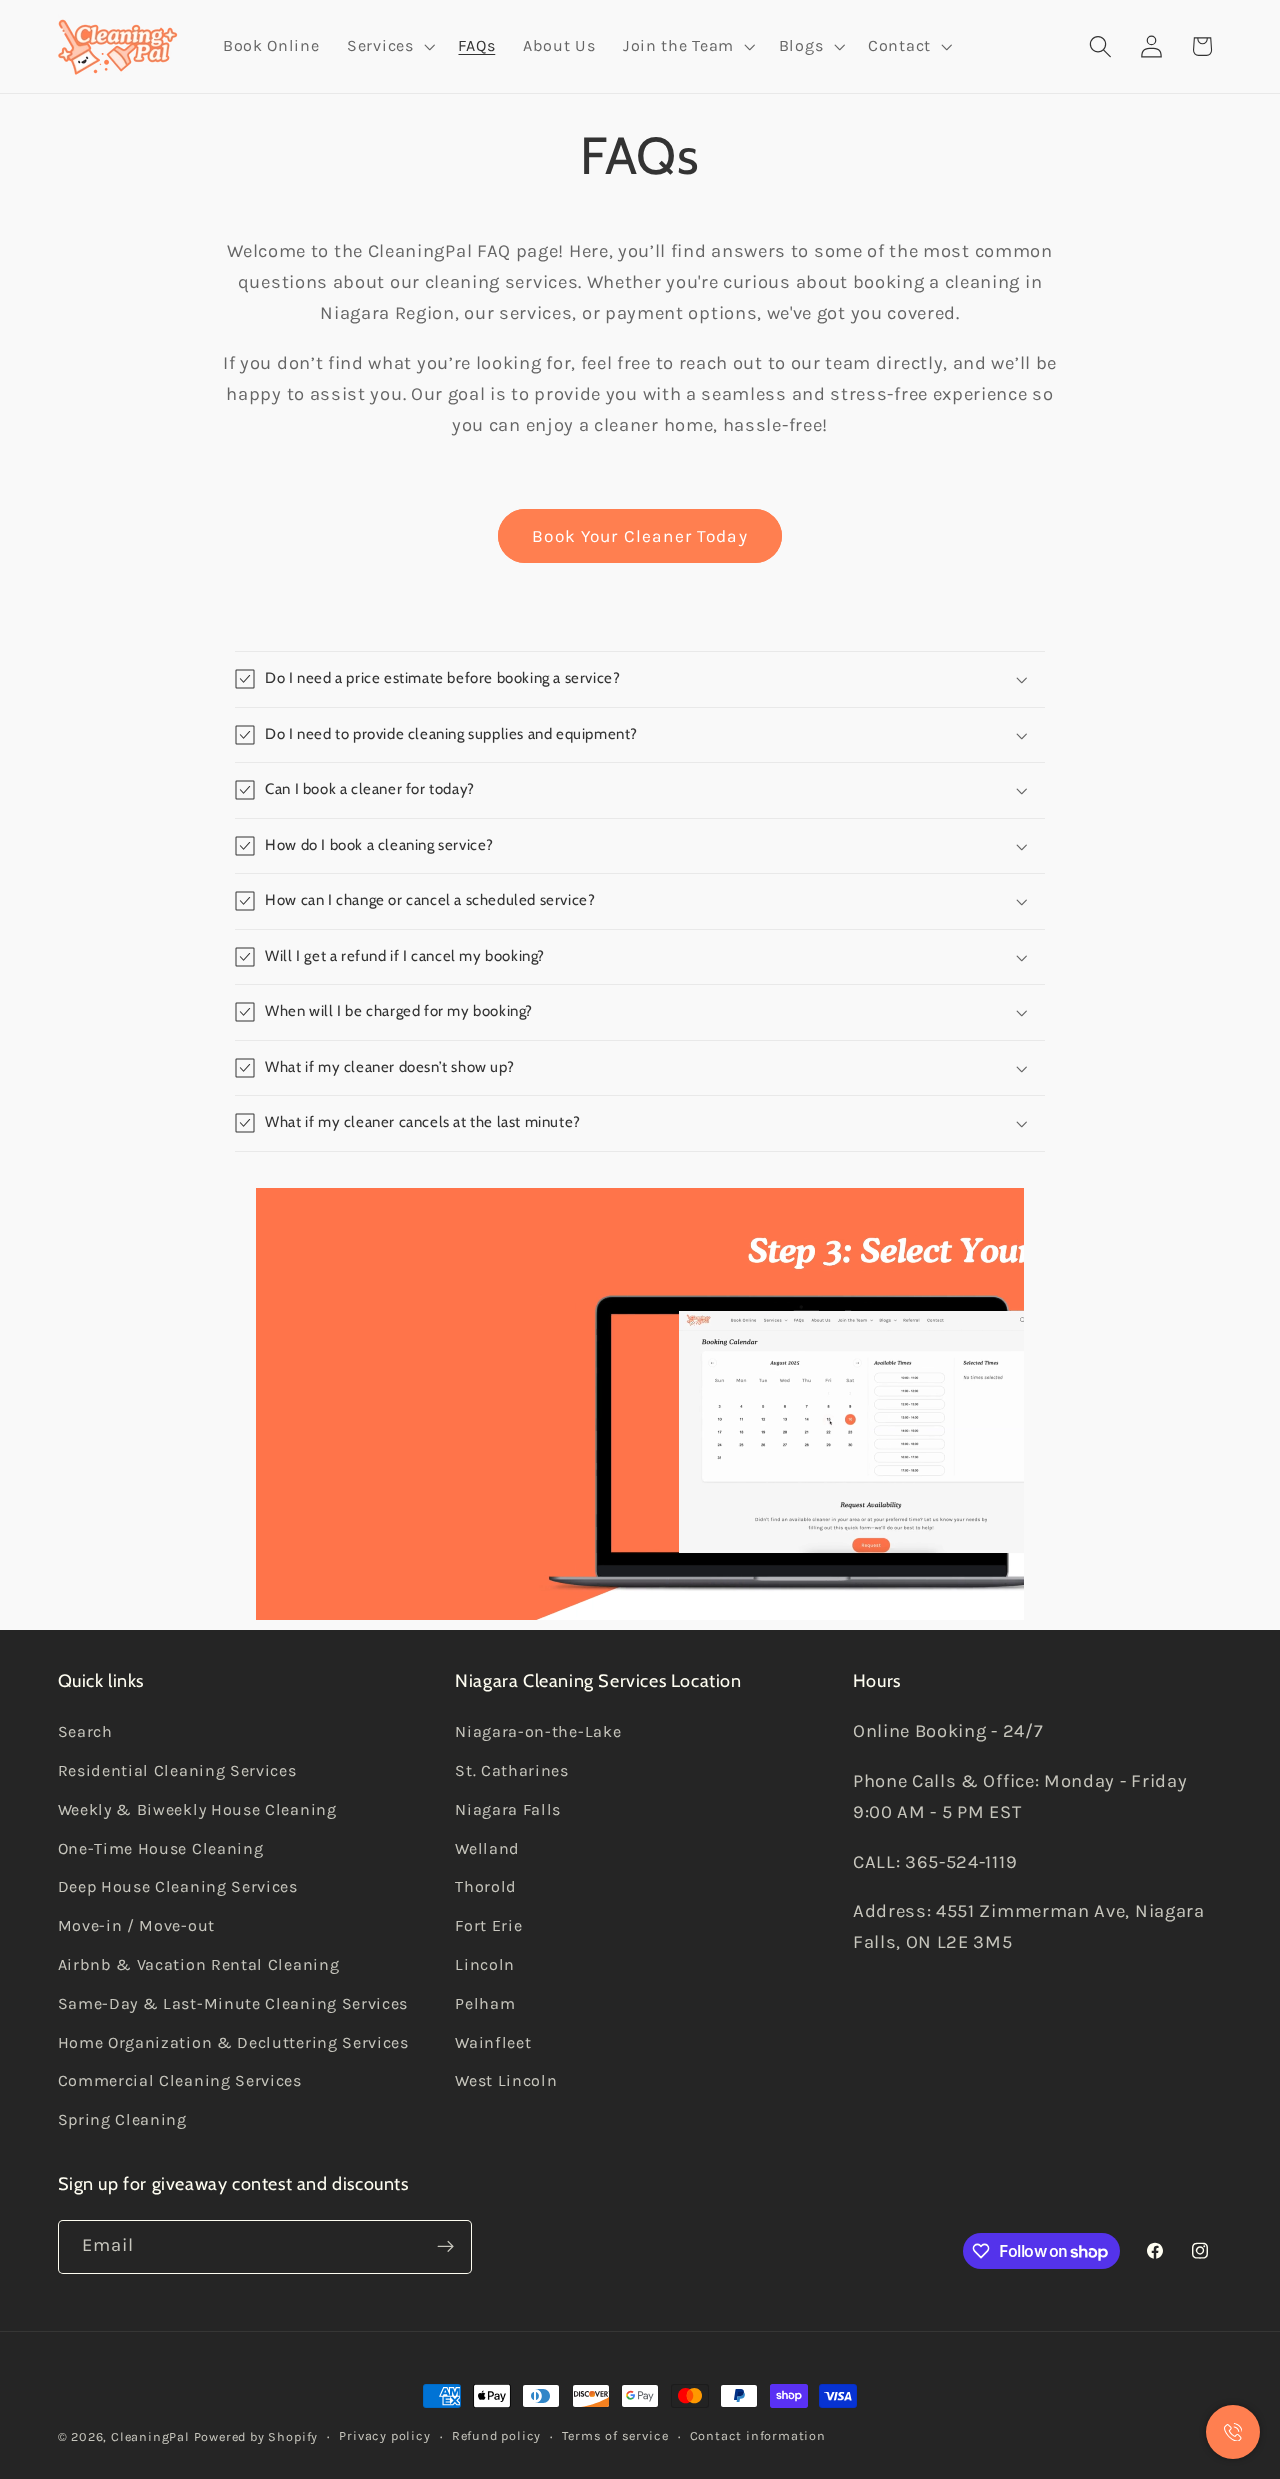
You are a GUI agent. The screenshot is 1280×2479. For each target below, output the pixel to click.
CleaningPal (150, 2436)
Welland (487, 1847)
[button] (388, 47)
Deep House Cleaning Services (178, 1886)
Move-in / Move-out (136, 1925)
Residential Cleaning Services (177, 1770)
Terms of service (615, 2435)
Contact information (758, 2435)
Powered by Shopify (256, 2436)
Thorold (486, 1886)
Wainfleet (493, 2041)
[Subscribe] (445, 2247)
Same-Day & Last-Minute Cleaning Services (233, 2003)
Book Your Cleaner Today (639, 536)
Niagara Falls (508, 1809)
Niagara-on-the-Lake (538, 1731)
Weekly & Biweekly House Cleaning (197, 1809)
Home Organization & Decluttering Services (233, 2041)
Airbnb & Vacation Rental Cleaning (199, 1964)
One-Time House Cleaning (161, 1847)
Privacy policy (384, 2435)
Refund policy (496, 2435)
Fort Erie (488, 1925)
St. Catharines (512, 1770)
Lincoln (485, 1964)
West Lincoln (506, 2080)
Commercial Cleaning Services (180, 2080)
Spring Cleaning (122, 2119)
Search (85, 1731)
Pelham (485, 2003)
